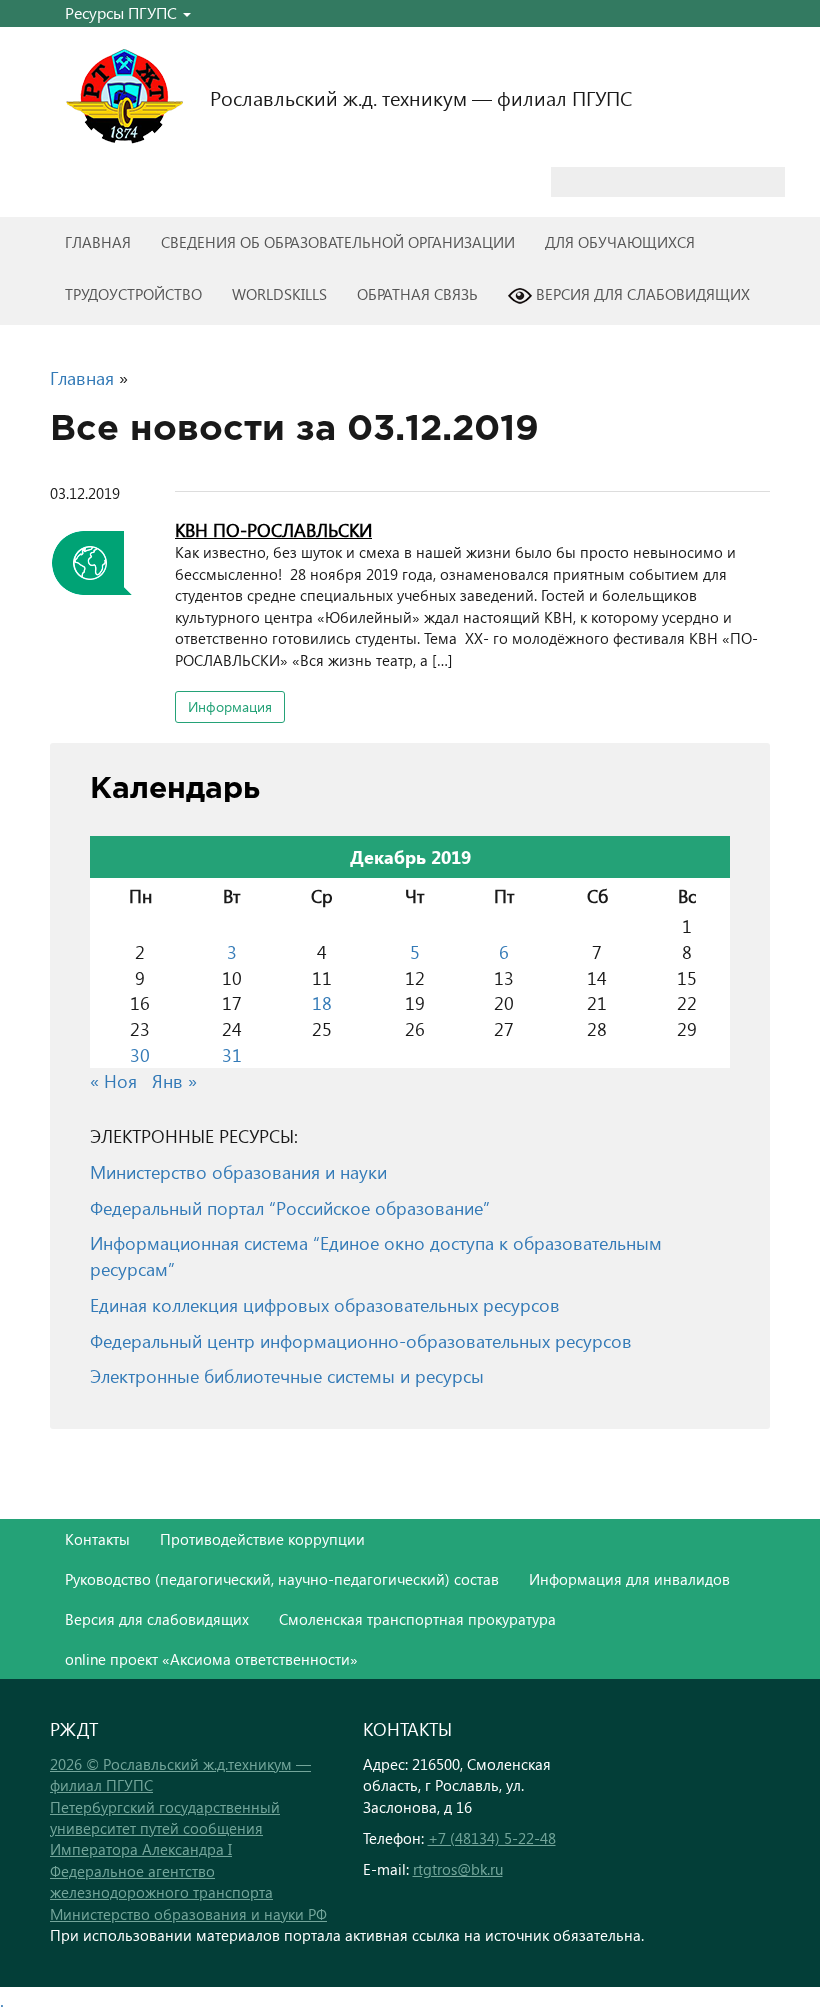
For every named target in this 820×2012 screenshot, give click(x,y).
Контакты (97, 1539)
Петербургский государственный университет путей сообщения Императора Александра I (165, 1828)
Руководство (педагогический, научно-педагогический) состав (282, 1579)
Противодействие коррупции (262, 1539)
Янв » (174, 1080)
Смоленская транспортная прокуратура (417, 1619)
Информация (230, 706)
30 (140, 1054)
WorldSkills (279, 294)
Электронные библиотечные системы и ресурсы (287, 1375)
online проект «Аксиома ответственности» (211, 1659)
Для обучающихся (620, 242)
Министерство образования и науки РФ (188, 1914)
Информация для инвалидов (629, 1579)
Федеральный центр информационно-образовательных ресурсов (361, 1340)
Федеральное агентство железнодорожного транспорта (161, 1881)
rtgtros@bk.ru (458, 1869)
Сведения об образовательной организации (338, 242)
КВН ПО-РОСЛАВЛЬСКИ (273, 529)
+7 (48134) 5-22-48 (492, 1838)
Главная (98, 242)
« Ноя (113, 1080)
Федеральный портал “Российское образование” (290, 1207)
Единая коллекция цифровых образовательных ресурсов (325, 1304)
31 (232, 1054)
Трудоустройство (133, 294)
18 (322, 1002)
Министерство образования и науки (238, 1171)
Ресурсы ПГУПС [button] (123, 12)
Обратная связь (417, 294)
